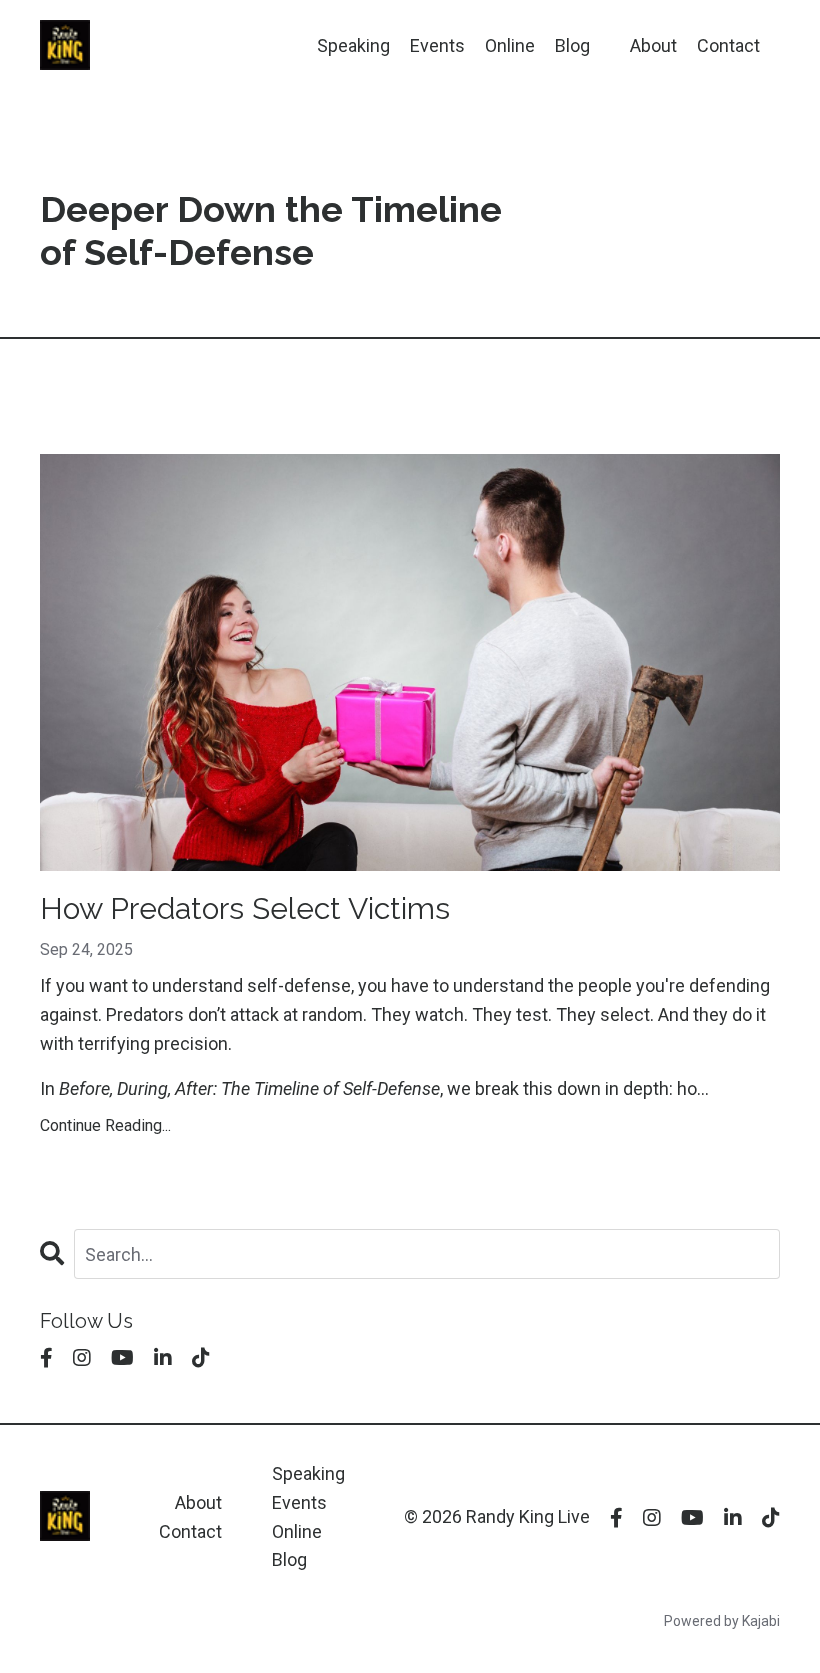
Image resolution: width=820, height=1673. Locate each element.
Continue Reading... (105, 1125)
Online (510, 45)
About (653, 45)
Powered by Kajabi (722, 1621)
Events (437, 45)
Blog (572, 45)
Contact (728, 45)
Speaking (353, 45)
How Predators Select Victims (245, 908)
